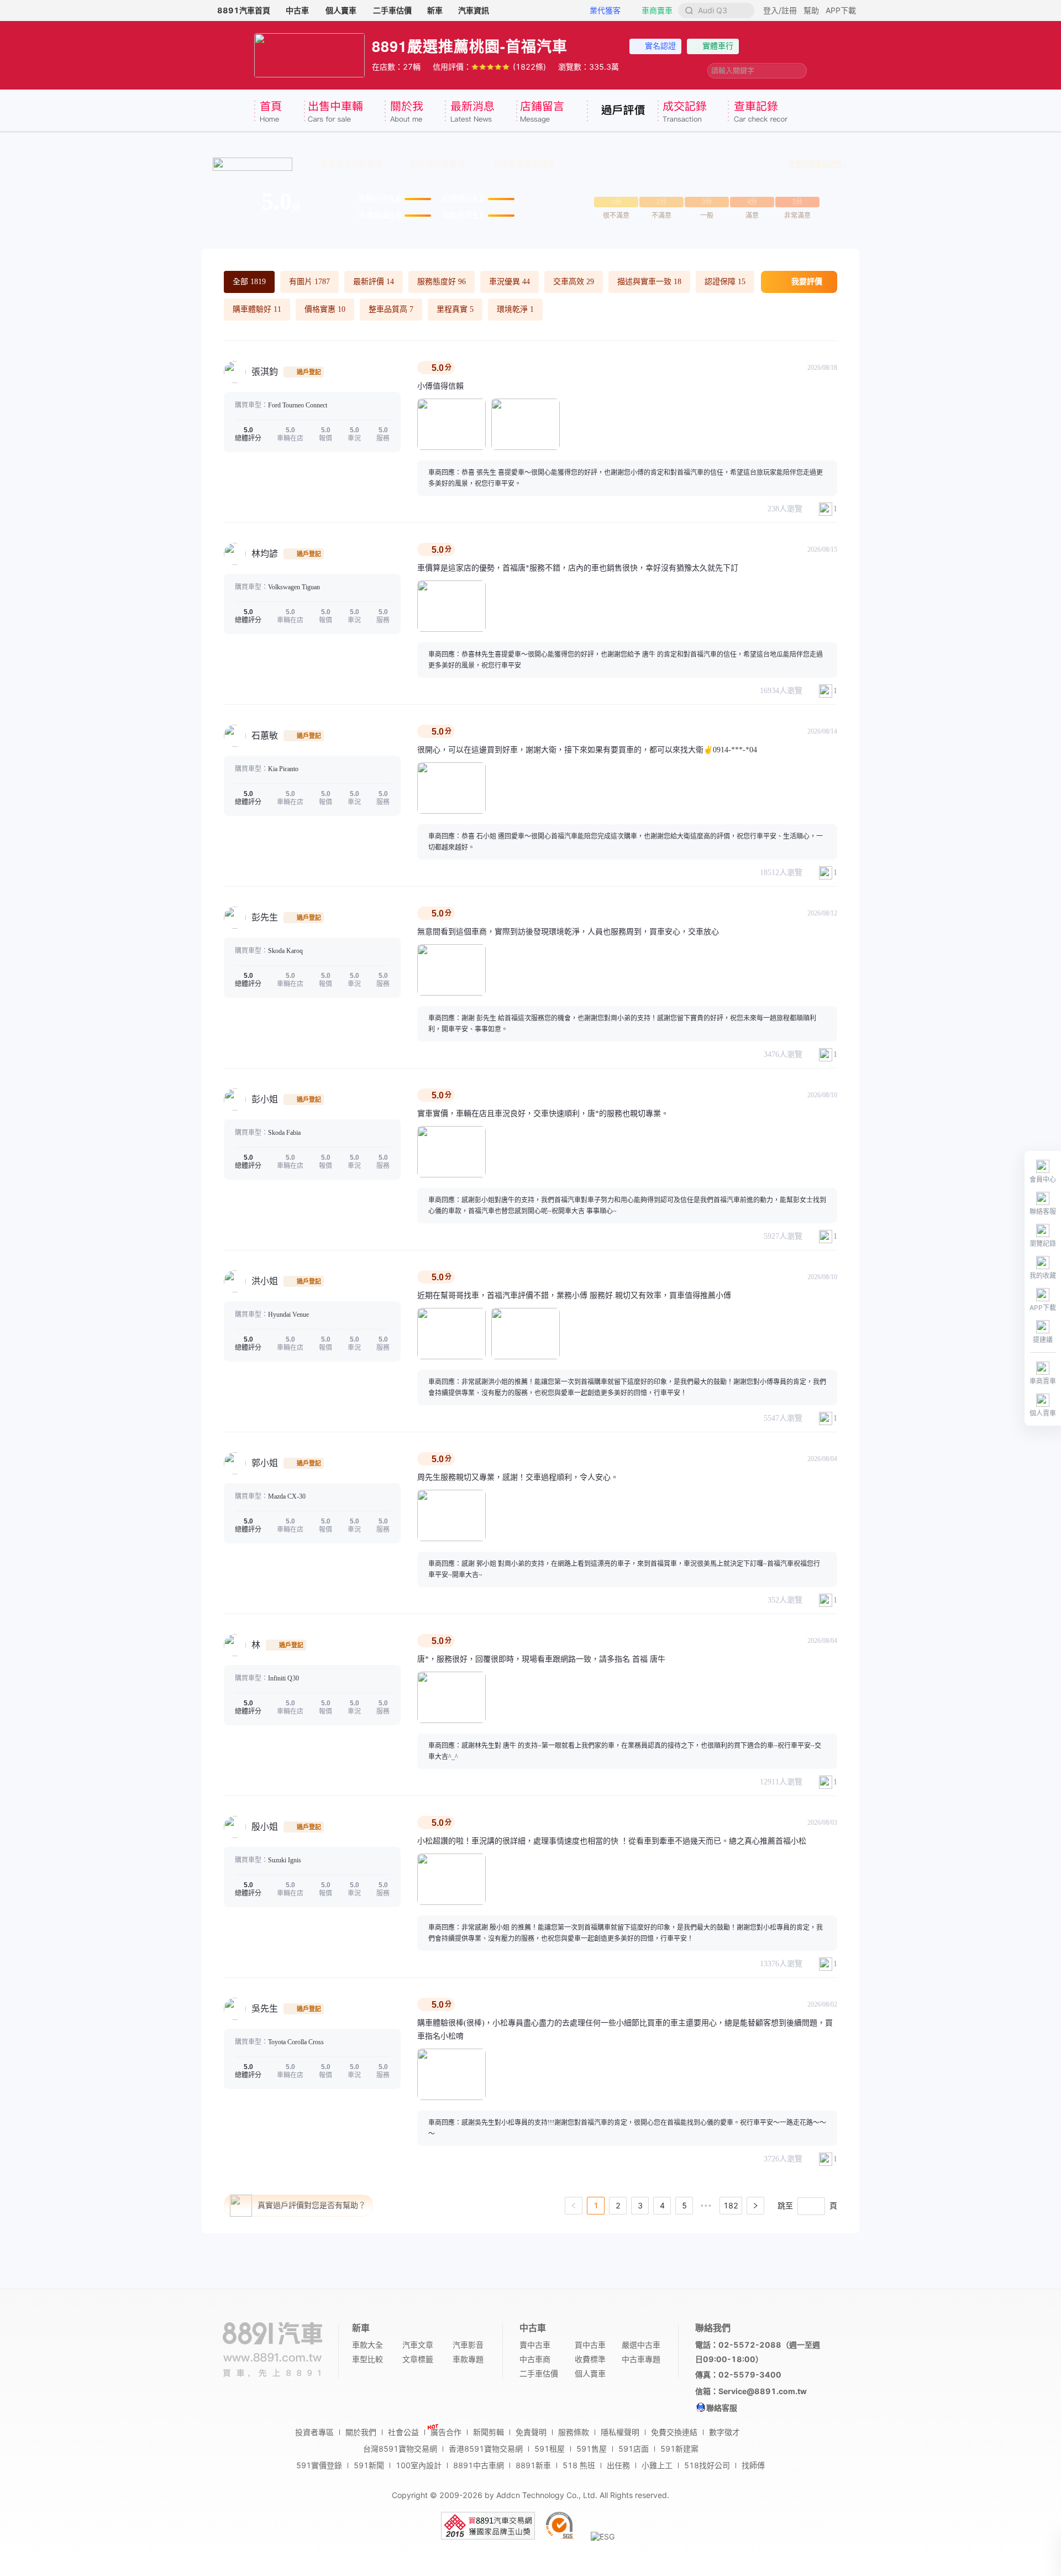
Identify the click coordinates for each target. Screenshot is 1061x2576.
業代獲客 (605, 10)
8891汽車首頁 (244, 10)
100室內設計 (419, 2465)
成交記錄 (693, 112)
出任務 (618, 2465)
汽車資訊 (474, 10)
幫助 (811, 10)
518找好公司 (707, 2465)
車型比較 (367, 2359)
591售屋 (592, 2449)
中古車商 (535, 2359)
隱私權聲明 (620, 2432)
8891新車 (533, 2465)
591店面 (634, 2449)
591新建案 (679, 2449)
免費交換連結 (674, 2432)
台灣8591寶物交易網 (400, 2449)
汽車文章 (418, 2345)
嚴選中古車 (641, 2345)
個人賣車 (341, 10)
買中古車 (590, 2345)
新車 (435, 10)
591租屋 (550, 2449)
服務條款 (574, 2432)
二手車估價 (392, 10)
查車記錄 (758, 112)
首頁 (279, 112)
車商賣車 (657, 10)
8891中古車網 (479, 2465)
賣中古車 (535, 2345)
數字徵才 (724, 2432)
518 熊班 (579, 2465)
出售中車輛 (344, 112)
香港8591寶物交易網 (486, 2449)
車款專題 (468, 2359)
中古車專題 (641, 2359)
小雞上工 (657, 2465)
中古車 (297, 10)
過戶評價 (622, 112)
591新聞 (369, 2465)
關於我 (415, 112)
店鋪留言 (551, 112)
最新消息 (480, 112)
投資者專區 (314, 2432)
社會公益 (403, 2432)
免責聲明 (531, 2432)
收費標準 (590, 2359)
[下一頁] (755, 2206)
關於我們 (361, 2432)
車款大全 (367, 2345)
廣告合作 (446, 2432)
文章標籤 (418, 2359)
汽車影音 (468, 2345)
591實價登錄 (319, 2465)
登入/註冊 (780, 10)
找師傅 (753, 2465)
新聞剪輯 (489, 2432)
